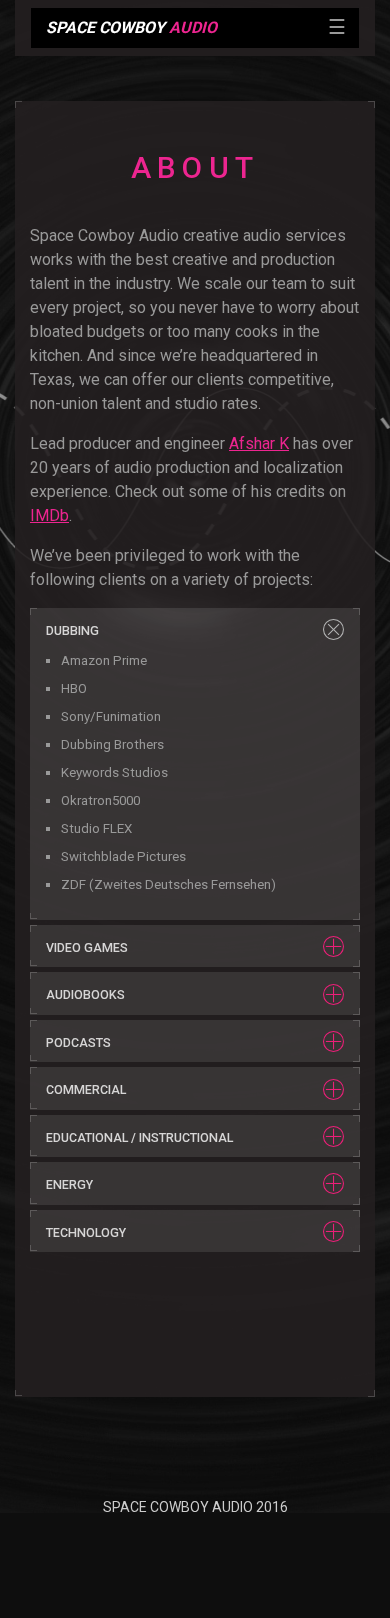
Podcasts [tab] (78, 1042)
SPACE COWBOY (131, 27)
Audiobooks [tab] (85, 994)
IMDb (49, 515)
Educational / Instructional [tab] (139, 1137)
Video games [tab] (87, 947)
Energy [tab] (69, 1184)
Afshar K (259, 443)
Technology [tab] (86, 1232)
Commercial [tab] (86, 1089)
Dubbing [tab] (72, 630)
